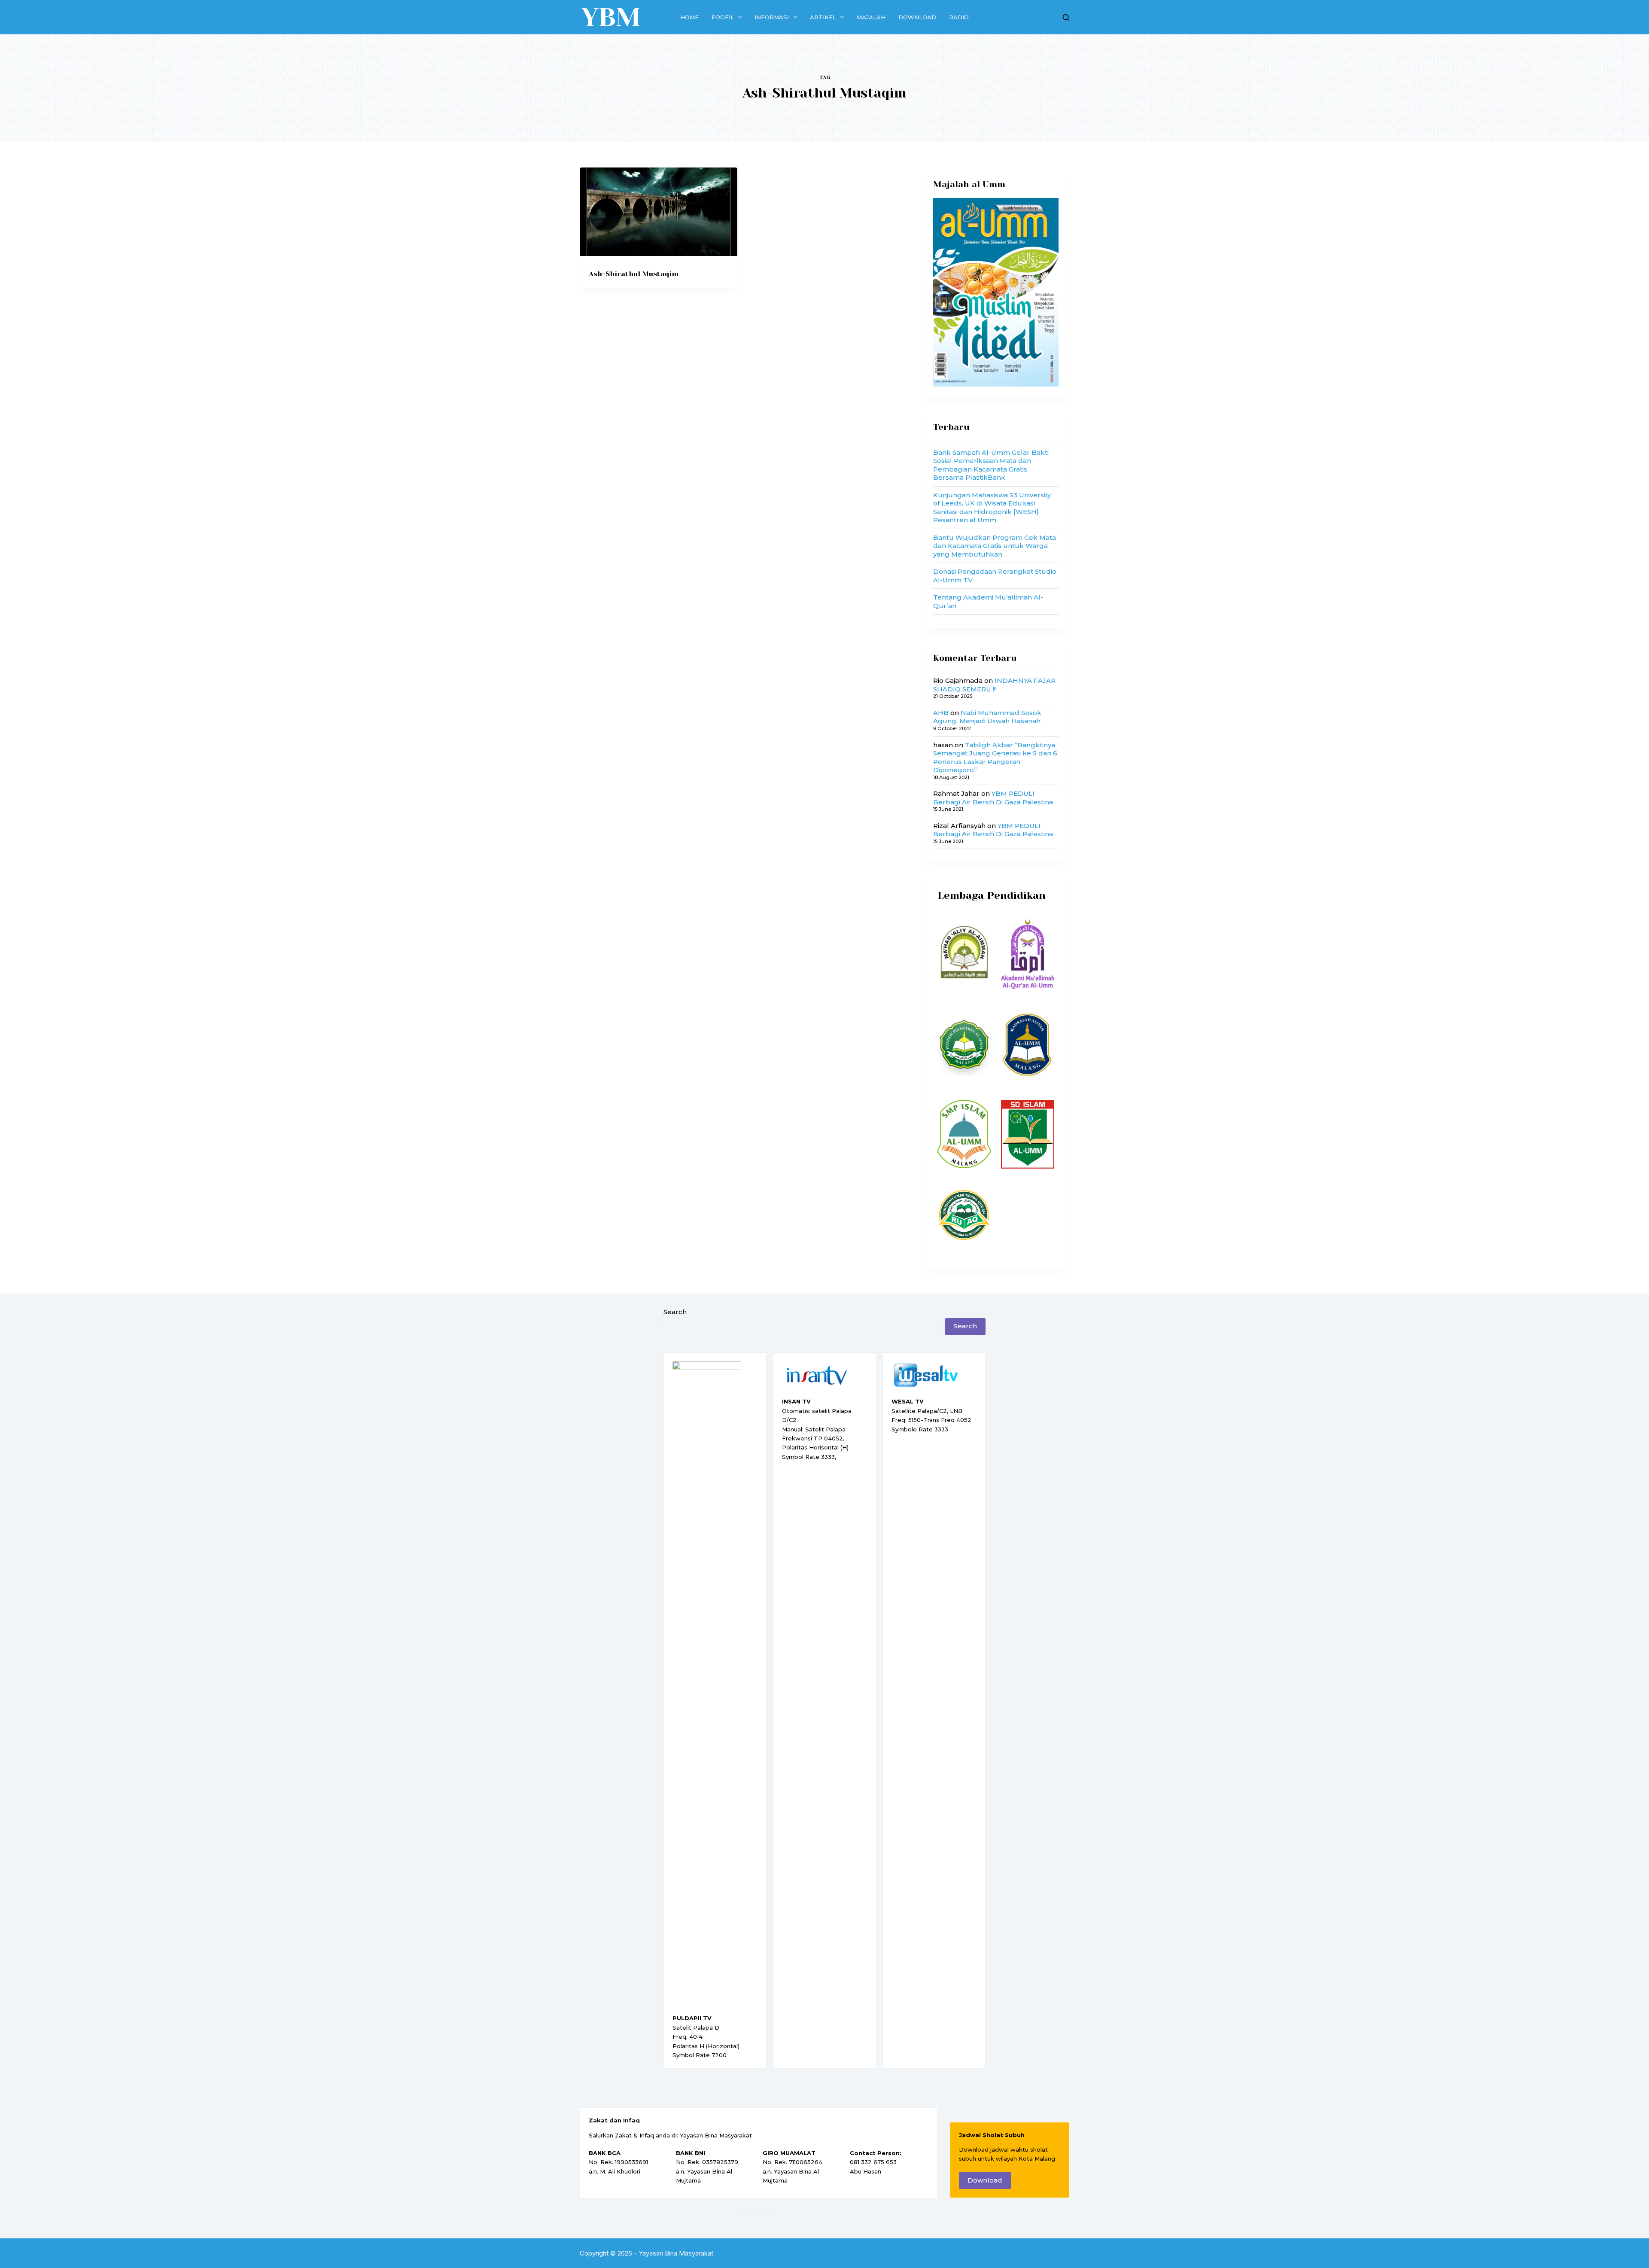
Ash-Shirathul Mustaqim (634, 274)
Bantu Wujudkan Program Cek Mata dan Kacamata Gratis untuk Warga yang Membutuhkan (995, 546)
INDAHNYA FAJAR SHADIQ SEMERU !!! (994, 685)
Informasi (772, 17)
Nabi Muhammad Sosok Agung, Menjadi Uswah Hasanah (987, 717)
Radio (959, 17)
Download (917, 17)
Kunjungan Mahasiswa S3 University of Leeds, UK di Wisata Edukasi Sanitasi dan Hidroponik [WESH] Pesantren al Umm (992, 508)
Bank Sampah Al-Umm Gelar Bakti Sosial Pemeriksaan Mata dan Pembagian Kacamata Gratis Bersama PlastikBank (991, 465)
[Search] (1066, 17)
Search (675, 1312)
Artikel (823, 17)
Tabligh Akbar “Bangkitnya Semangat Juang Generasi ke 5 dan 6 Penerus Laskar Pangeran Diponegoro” (995, 758)
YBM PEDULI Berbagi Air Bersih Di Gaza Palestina (993, 798)
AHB (941, 713)
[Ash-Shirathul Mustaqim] (659, 212)
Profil (723, 17)
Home (689, 17)
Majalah (871, 17)
